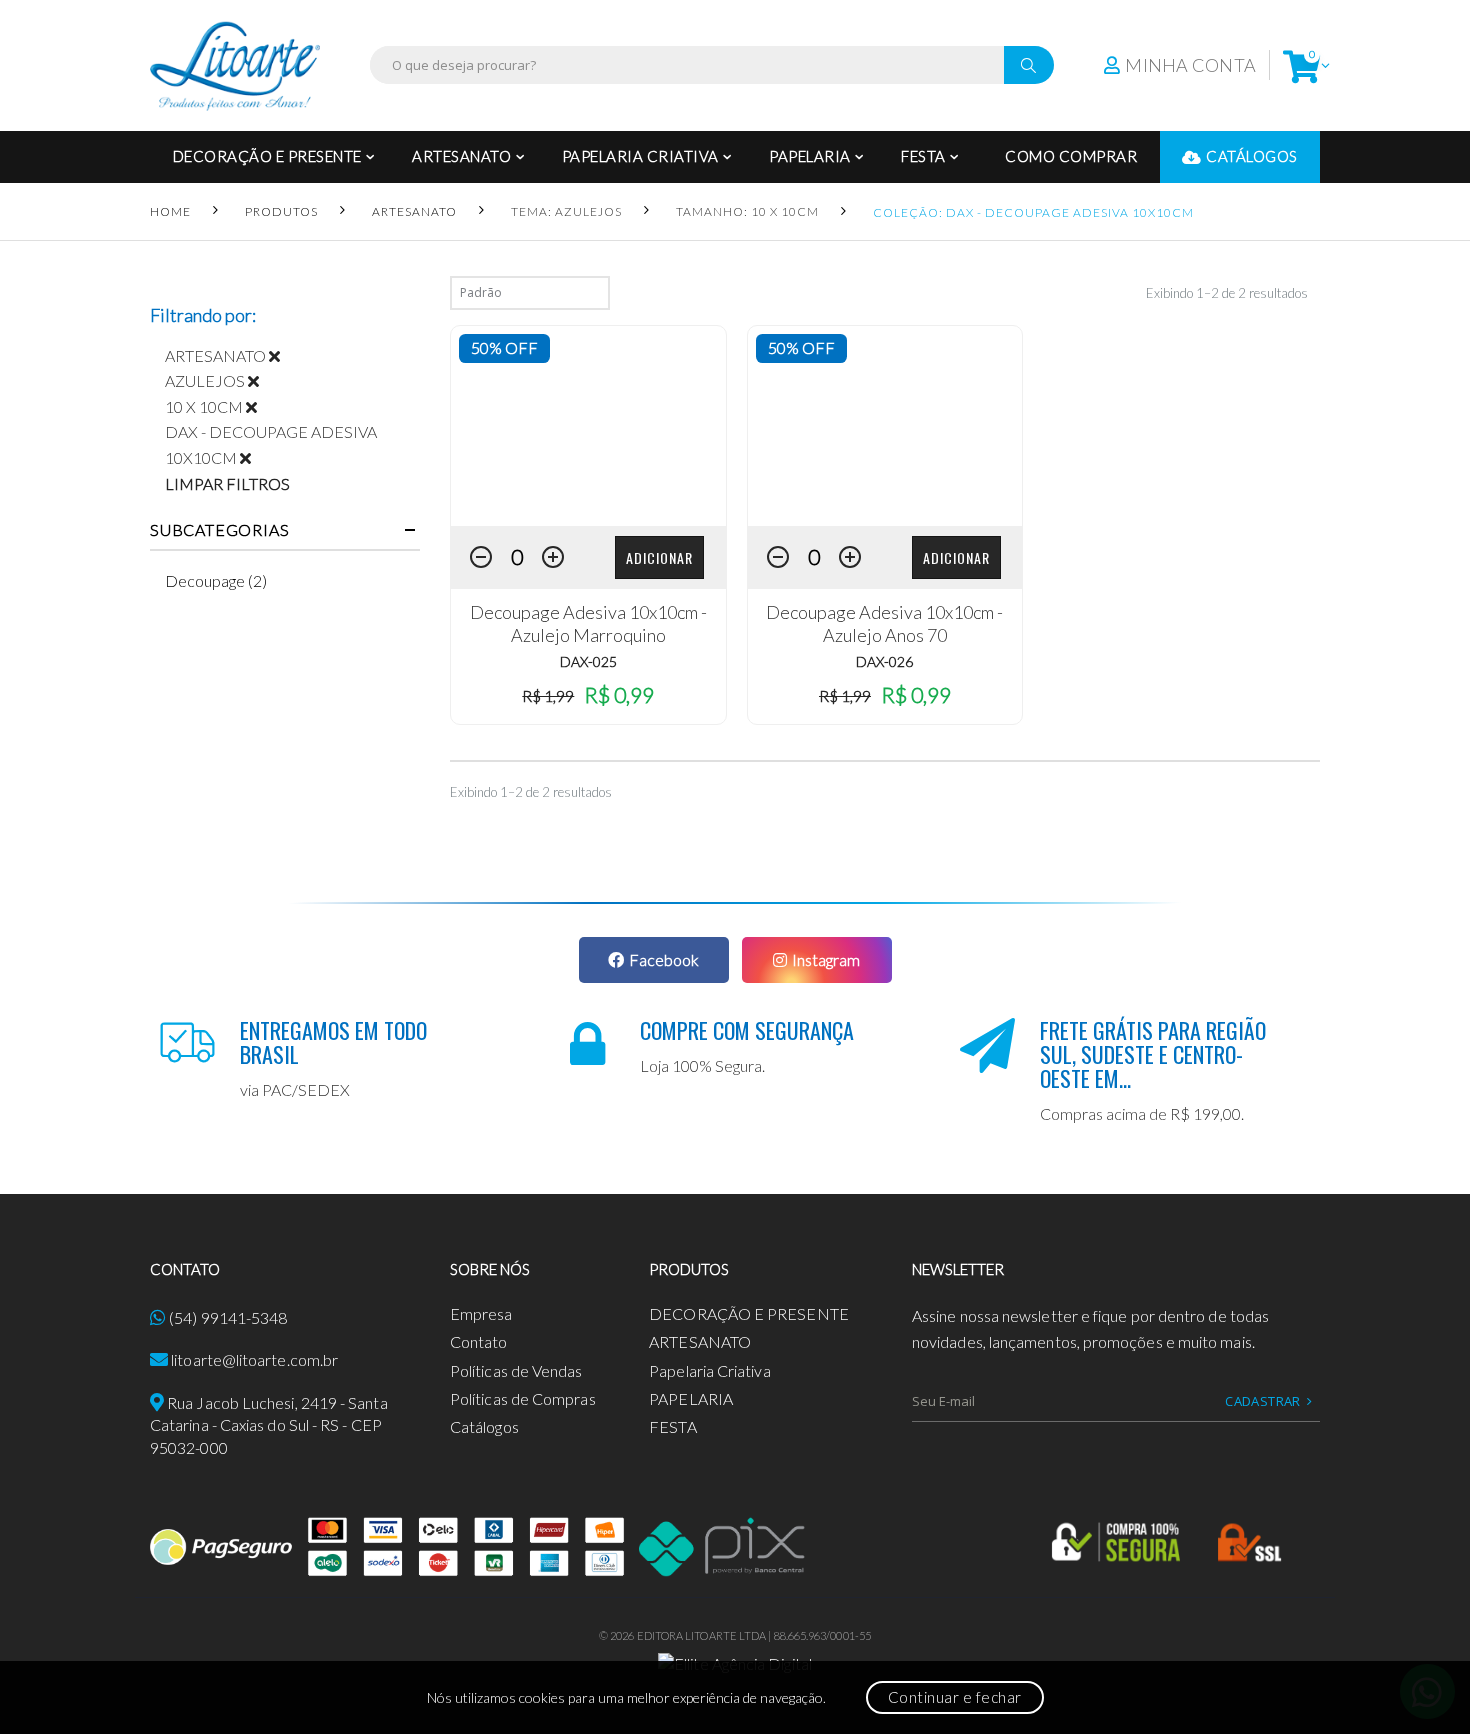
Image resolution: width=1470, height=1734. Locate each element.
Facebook (664, 959)
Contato (479, 1341)
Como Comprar (1071, 156)
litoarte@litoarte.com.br (254, 1359)
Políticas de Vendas (516, 1370)
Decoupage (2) (216, 580)
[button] (1301, 65)
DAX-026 (884, 661)
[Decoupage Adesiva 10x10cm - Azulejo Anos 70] (885, 426)
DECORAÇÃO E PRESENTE (267, 156)
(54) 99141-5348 (228, 1317)
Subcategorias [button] (219, 530)
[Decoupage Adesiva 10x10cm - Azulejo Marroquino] (588, 426)
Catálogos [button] (1252, 156)
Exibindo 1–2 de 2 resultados (1227, 293)
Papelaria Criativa (640, 156)
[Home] (235, 65)
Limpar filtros (227, 483)
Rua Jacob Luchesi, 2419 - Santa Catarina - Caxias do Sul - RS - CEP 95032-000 (269, 1425)
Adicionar (659, 557)
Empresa (481, 1313)
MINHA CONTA (1190, 65)
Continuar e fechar (955, 1697)
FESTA (923, 156)
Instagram (826, 959)
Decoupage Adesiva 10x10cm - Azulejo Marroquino (588, 623)
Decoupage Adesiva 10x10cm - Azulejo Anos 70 (884, 623)
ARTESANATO (461, 156)
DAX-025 (588, 661)
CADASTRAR (1263, 1401)
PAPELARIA (810, 156)
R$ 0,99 (619, 694)
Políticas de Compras (523, 1398)
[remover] (282, 355)
